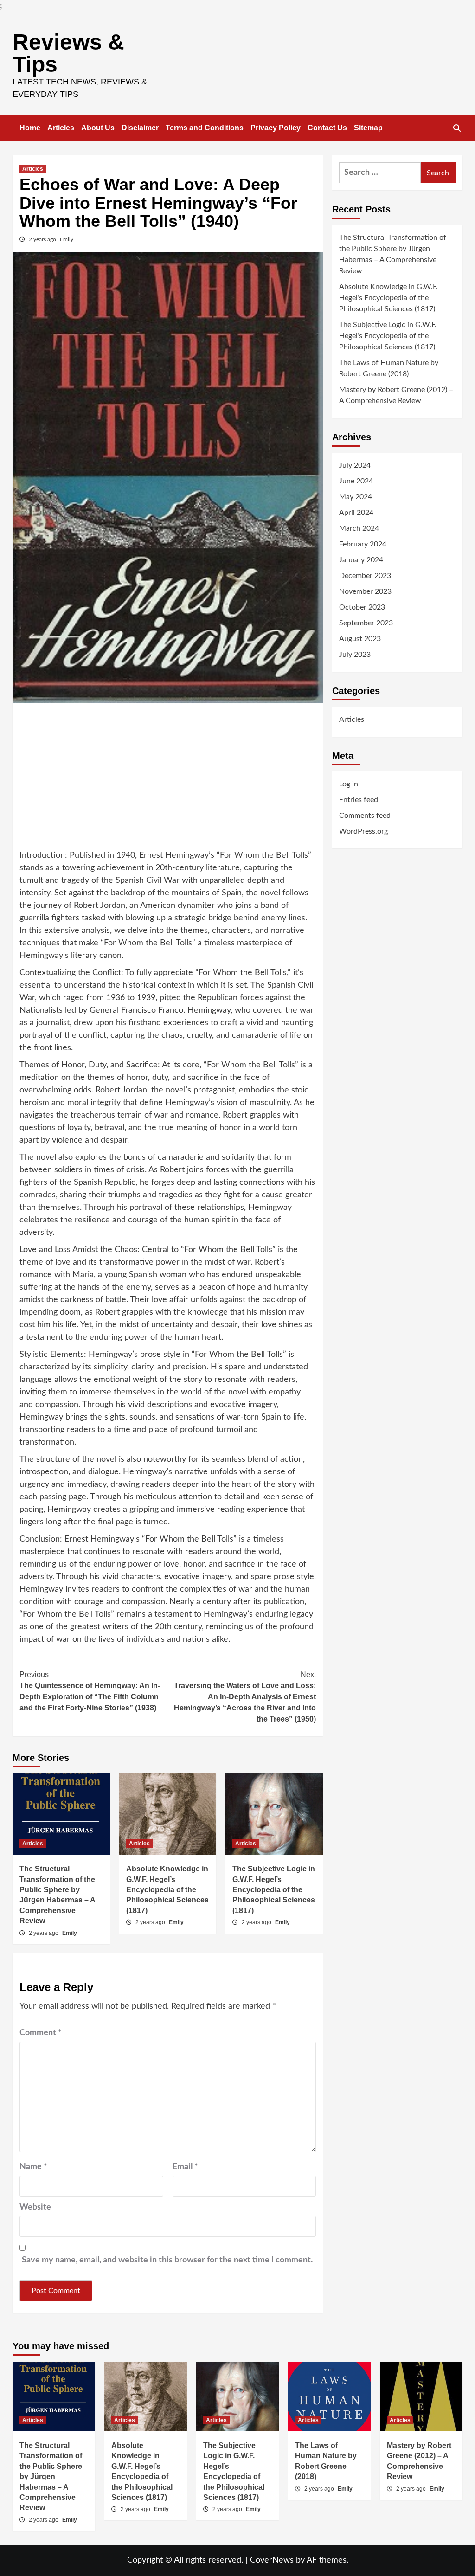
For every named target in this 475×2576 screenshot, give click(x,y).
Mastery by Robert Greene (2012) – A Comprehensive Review (396, 395)
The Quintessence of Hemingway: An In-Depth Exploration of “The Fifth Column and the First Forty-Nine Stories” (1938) (90, 1691)
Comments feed (365, 816)
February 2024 (363, 544)
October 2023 (362, 607)
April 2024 (356, 513)
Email (185, 2167)
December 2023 (365, 576)
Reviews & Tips (68, 53)
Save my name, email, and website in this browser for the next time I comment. (167, 2260)
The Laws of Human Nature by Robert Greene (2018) (389, 368)
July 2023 (355, 655)
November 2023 (365, 591)
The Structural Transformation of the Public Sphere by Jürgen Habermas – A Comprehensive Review (393, 254)
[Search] (457, 128)
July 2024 (355, 465)
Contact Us (327, 128)
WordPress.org (363, 831)
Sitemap (368, 128)
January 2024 (361, 560)
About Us (98, 128)
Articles (61, 128)
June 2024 (356, 481)
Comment (41, 2033)
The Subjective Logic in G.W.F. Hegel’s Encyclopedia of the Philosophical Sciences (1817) (274, 1890)
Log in (349, 784)
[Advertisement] (168, 780)
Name (33, 2167)
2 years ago (43, 239)
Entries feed (359, 800)
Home (30, 128)
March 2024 (359, 528)
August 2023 (360, 639)
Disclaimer (140, 128)
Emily (67, 239)
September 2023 (366, 623)
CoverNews (272, 2560)
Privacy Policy (276, 128)
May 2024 (356, 497)
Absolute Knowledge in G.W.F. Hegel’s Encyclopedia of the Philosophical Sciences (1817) (167, 1890)
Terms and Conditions (205, 128)
